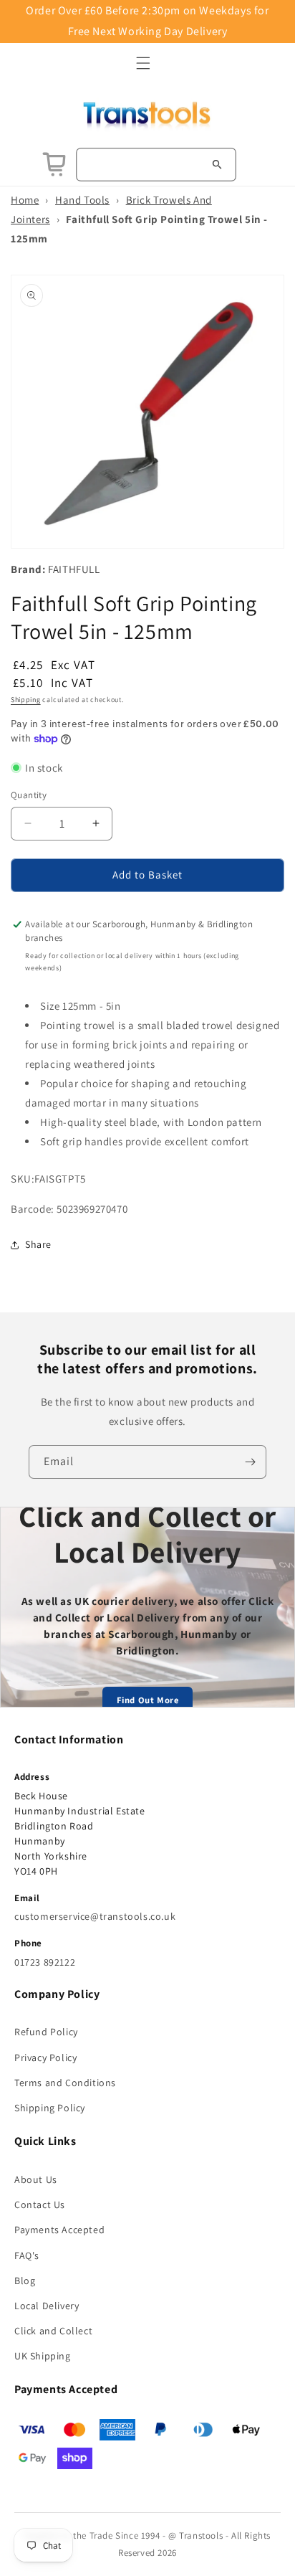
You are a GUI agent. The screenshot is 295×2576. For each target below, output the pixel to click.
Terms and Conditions (65, 2083)
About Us (36, 2179)
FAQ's (27, 2255)
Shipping (26, 700)
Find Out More (148, 1700)
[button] (143, 63)
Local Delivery (47, 2306)
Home (25, 200)
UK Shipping (43, 2356)
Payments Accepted (59, 2230)
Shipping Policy (50, 2108)
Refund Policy (46, 2032)
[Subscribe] (250, 1462)
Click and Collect (53, 2331)
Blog (25, 2281)
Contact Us (40, 2205)
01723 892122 (45, 1962)
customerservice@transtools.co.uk (95, 1916)
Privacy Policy (45, 2058)
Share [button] (38, 1244)
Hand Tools (82, 200)
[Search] (217, 164)
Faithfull (74, 569)
